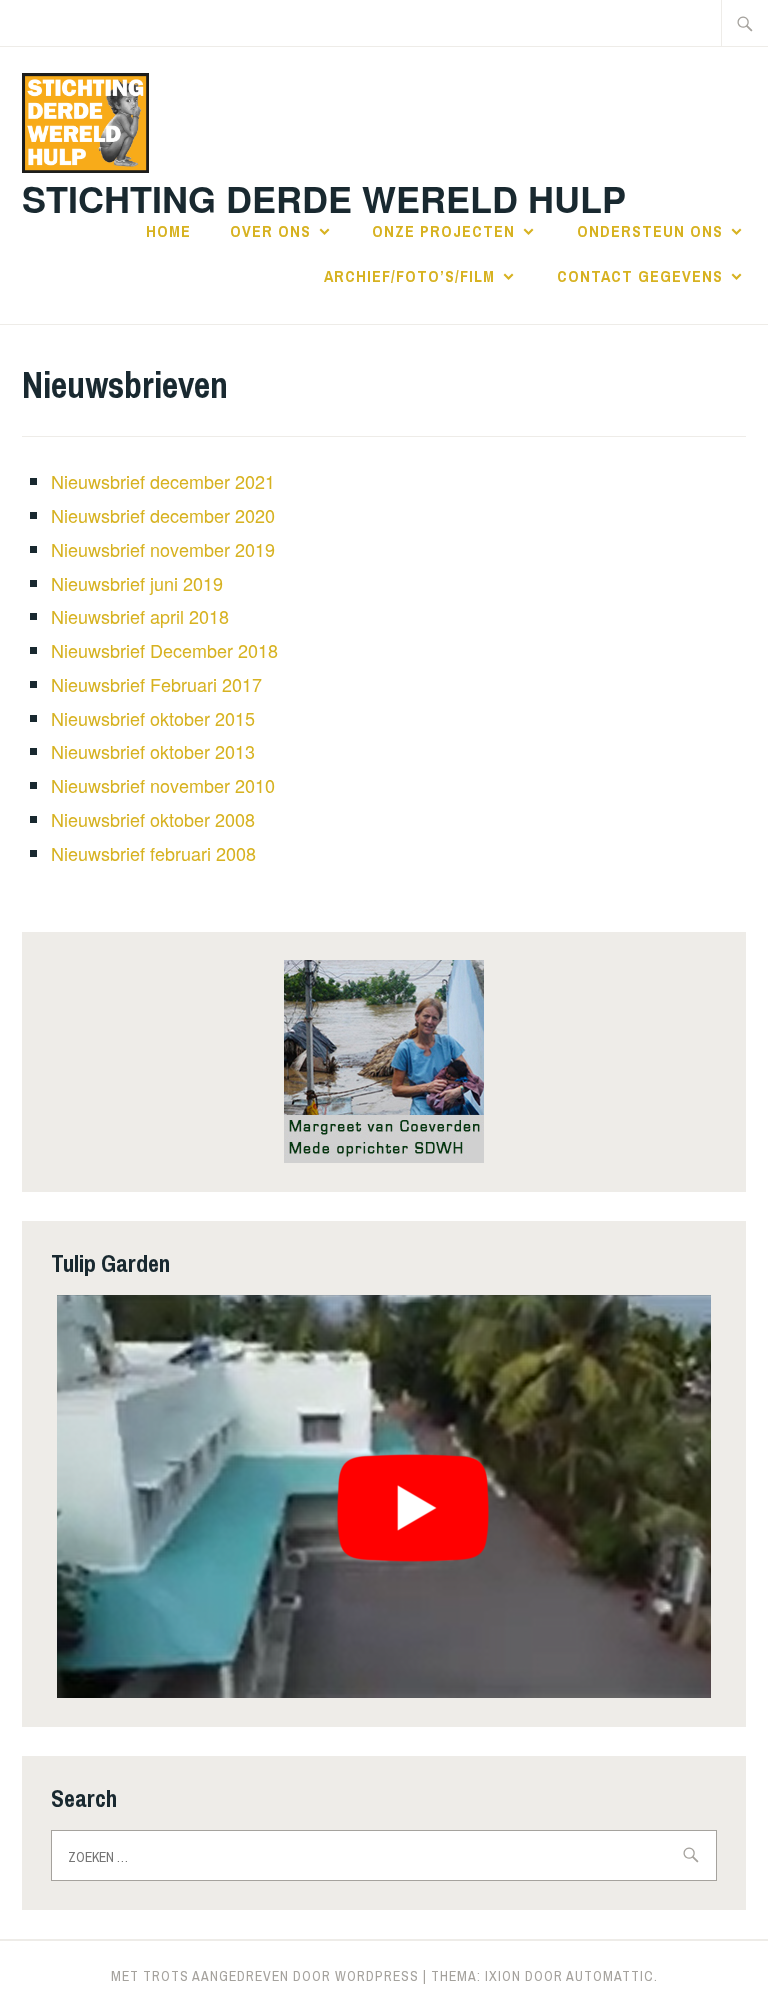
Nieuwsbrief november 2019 (163, 549)
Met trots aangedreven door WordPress (265, 1976)
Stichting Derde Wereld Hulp (324, 198)
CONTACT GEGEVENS (640, 276)
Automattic (610, 1976)
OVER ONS (270, 231)
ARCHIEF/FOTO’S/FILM (409, 276)
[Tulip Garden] (384, 1496)
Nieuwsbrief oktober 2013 (153, 751)
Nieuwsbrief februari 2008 (153, 853)
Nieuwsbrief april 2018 (140, 616)
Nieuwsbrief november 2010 (163, 785)
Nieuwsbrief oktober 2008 (153, 819)
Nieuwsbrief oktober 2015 (153, 718)
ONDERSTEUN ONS (650, 231)
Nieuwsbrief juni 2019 (137, 583)
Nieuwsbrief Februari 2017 (156, 684)
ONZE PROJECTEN (443, 231)
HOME (168, 231)
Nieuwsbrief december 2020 (163, 515)
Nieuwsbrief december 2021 (163, 481)
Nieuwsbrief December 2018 (164, 650)
